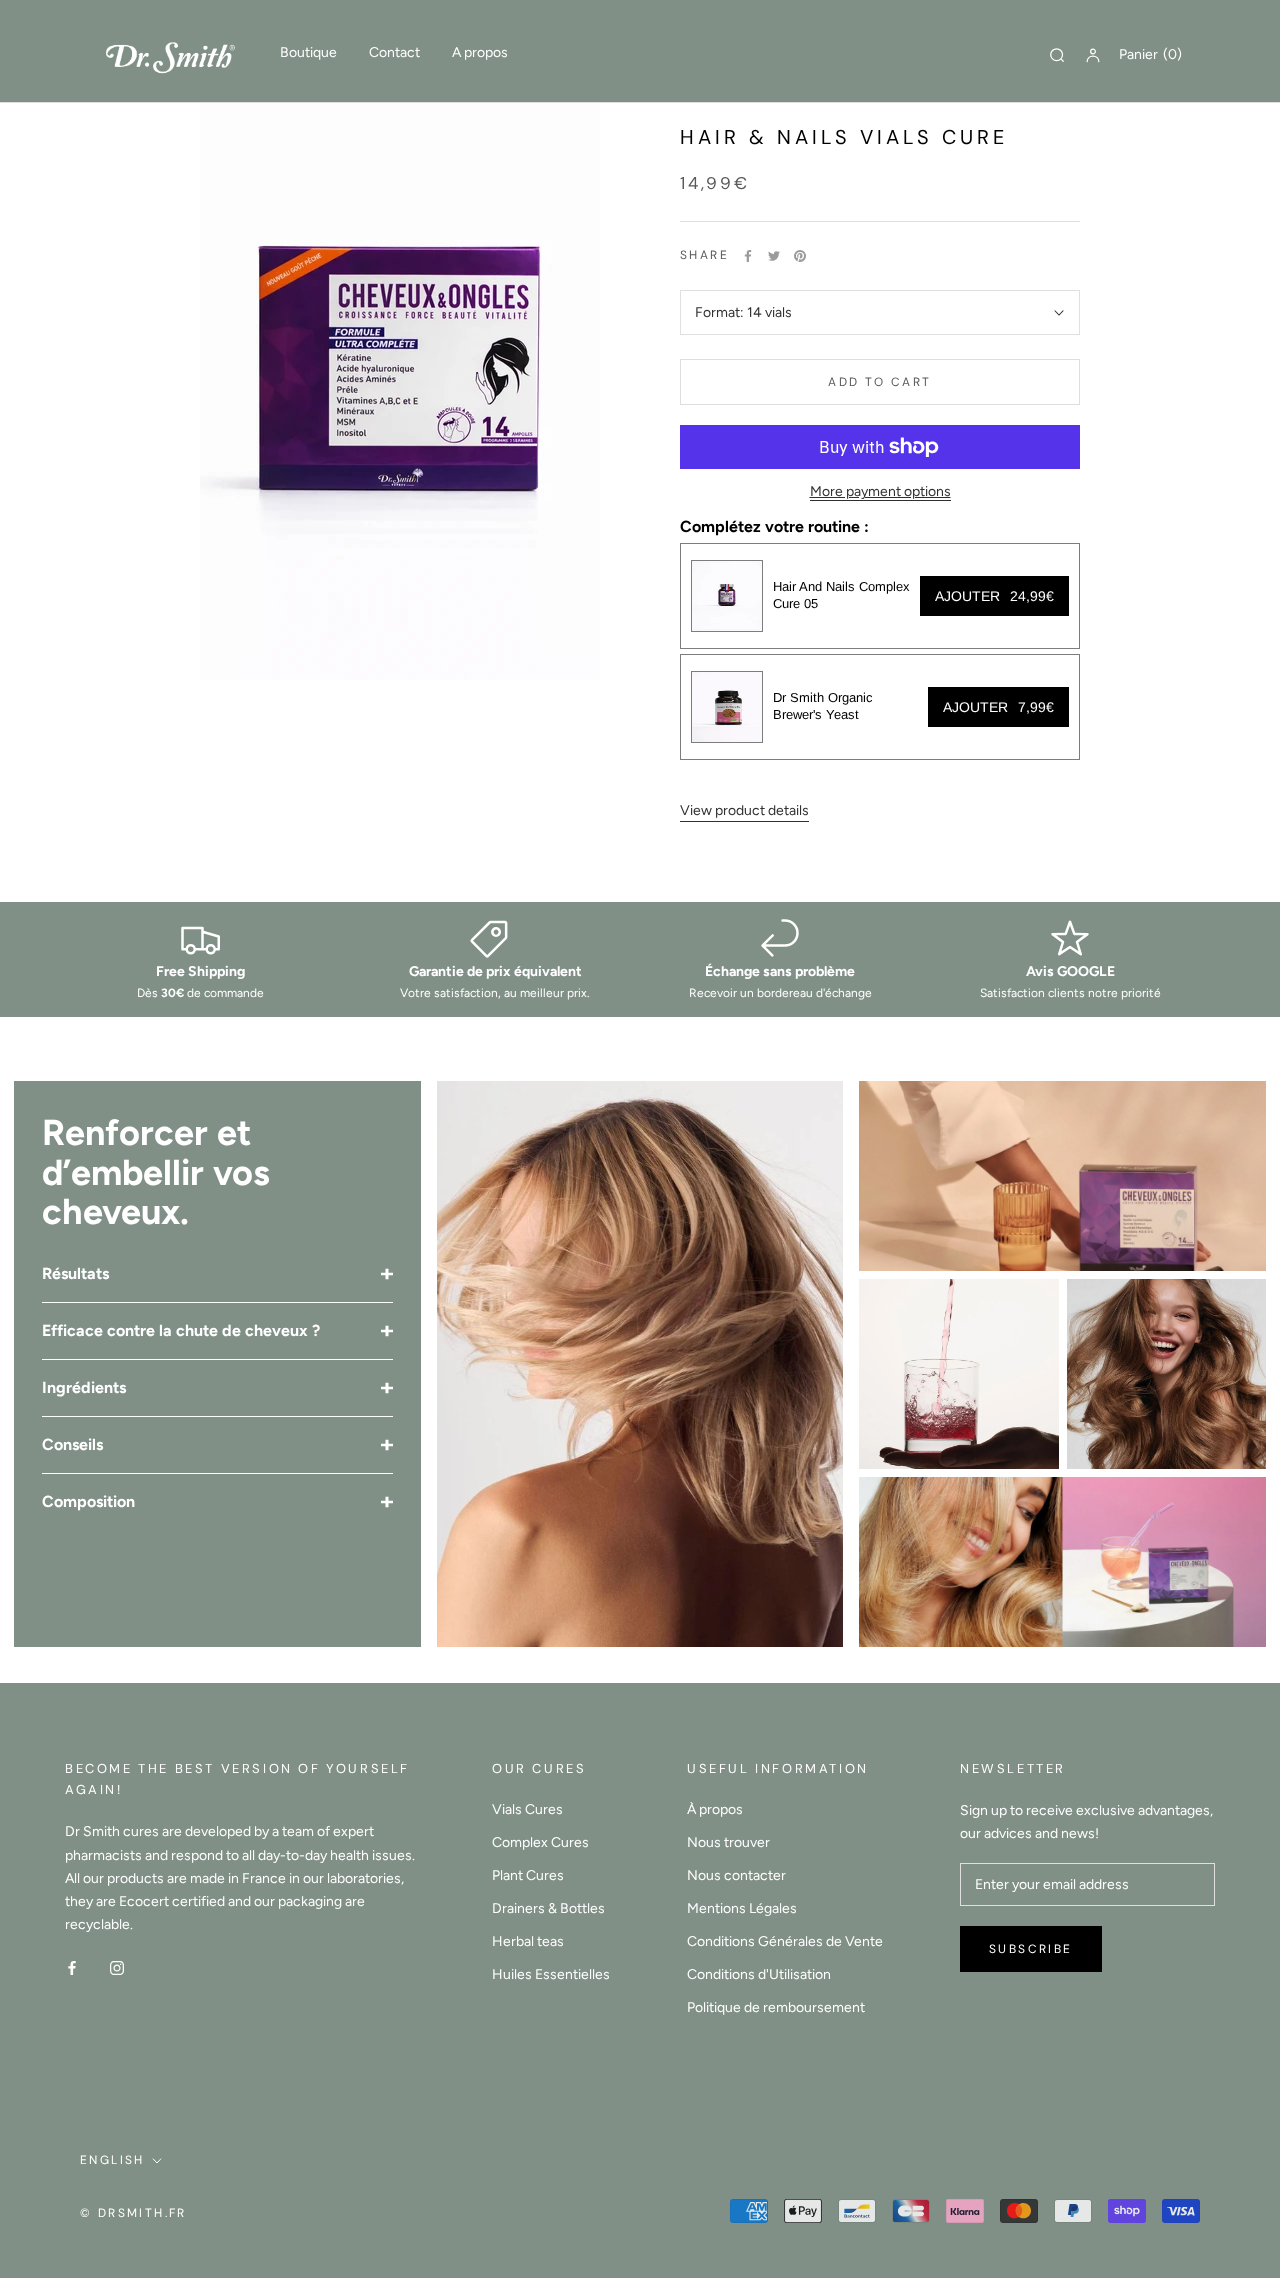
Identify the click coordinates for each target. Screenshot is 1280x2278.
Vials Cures (527, 1809)
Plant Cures (528, 1875)
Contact (394, 52)
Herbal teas (528, 1941)
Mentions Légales (742, 1908)
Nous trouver (728, 1842)
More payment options (880, 491)
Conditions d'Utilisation (759, 1974)
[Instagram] (117, 1967)
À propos (715, 1809)
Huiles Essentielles (551, 1974)
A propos (480, 52)
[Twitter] (774, 256)
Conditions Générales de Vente (785, 1941)
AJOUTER (994, 596)
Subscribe (1031, 1949)
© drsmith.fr (133, 2213)
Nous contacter (736, 1875)
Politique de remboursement (776, 2007)
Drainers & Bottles (548, 1908)
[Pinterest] (800, 256)
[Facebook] (748, 256)
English (112, 2160)
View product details (744, 810)
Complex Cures (540, 1842)
